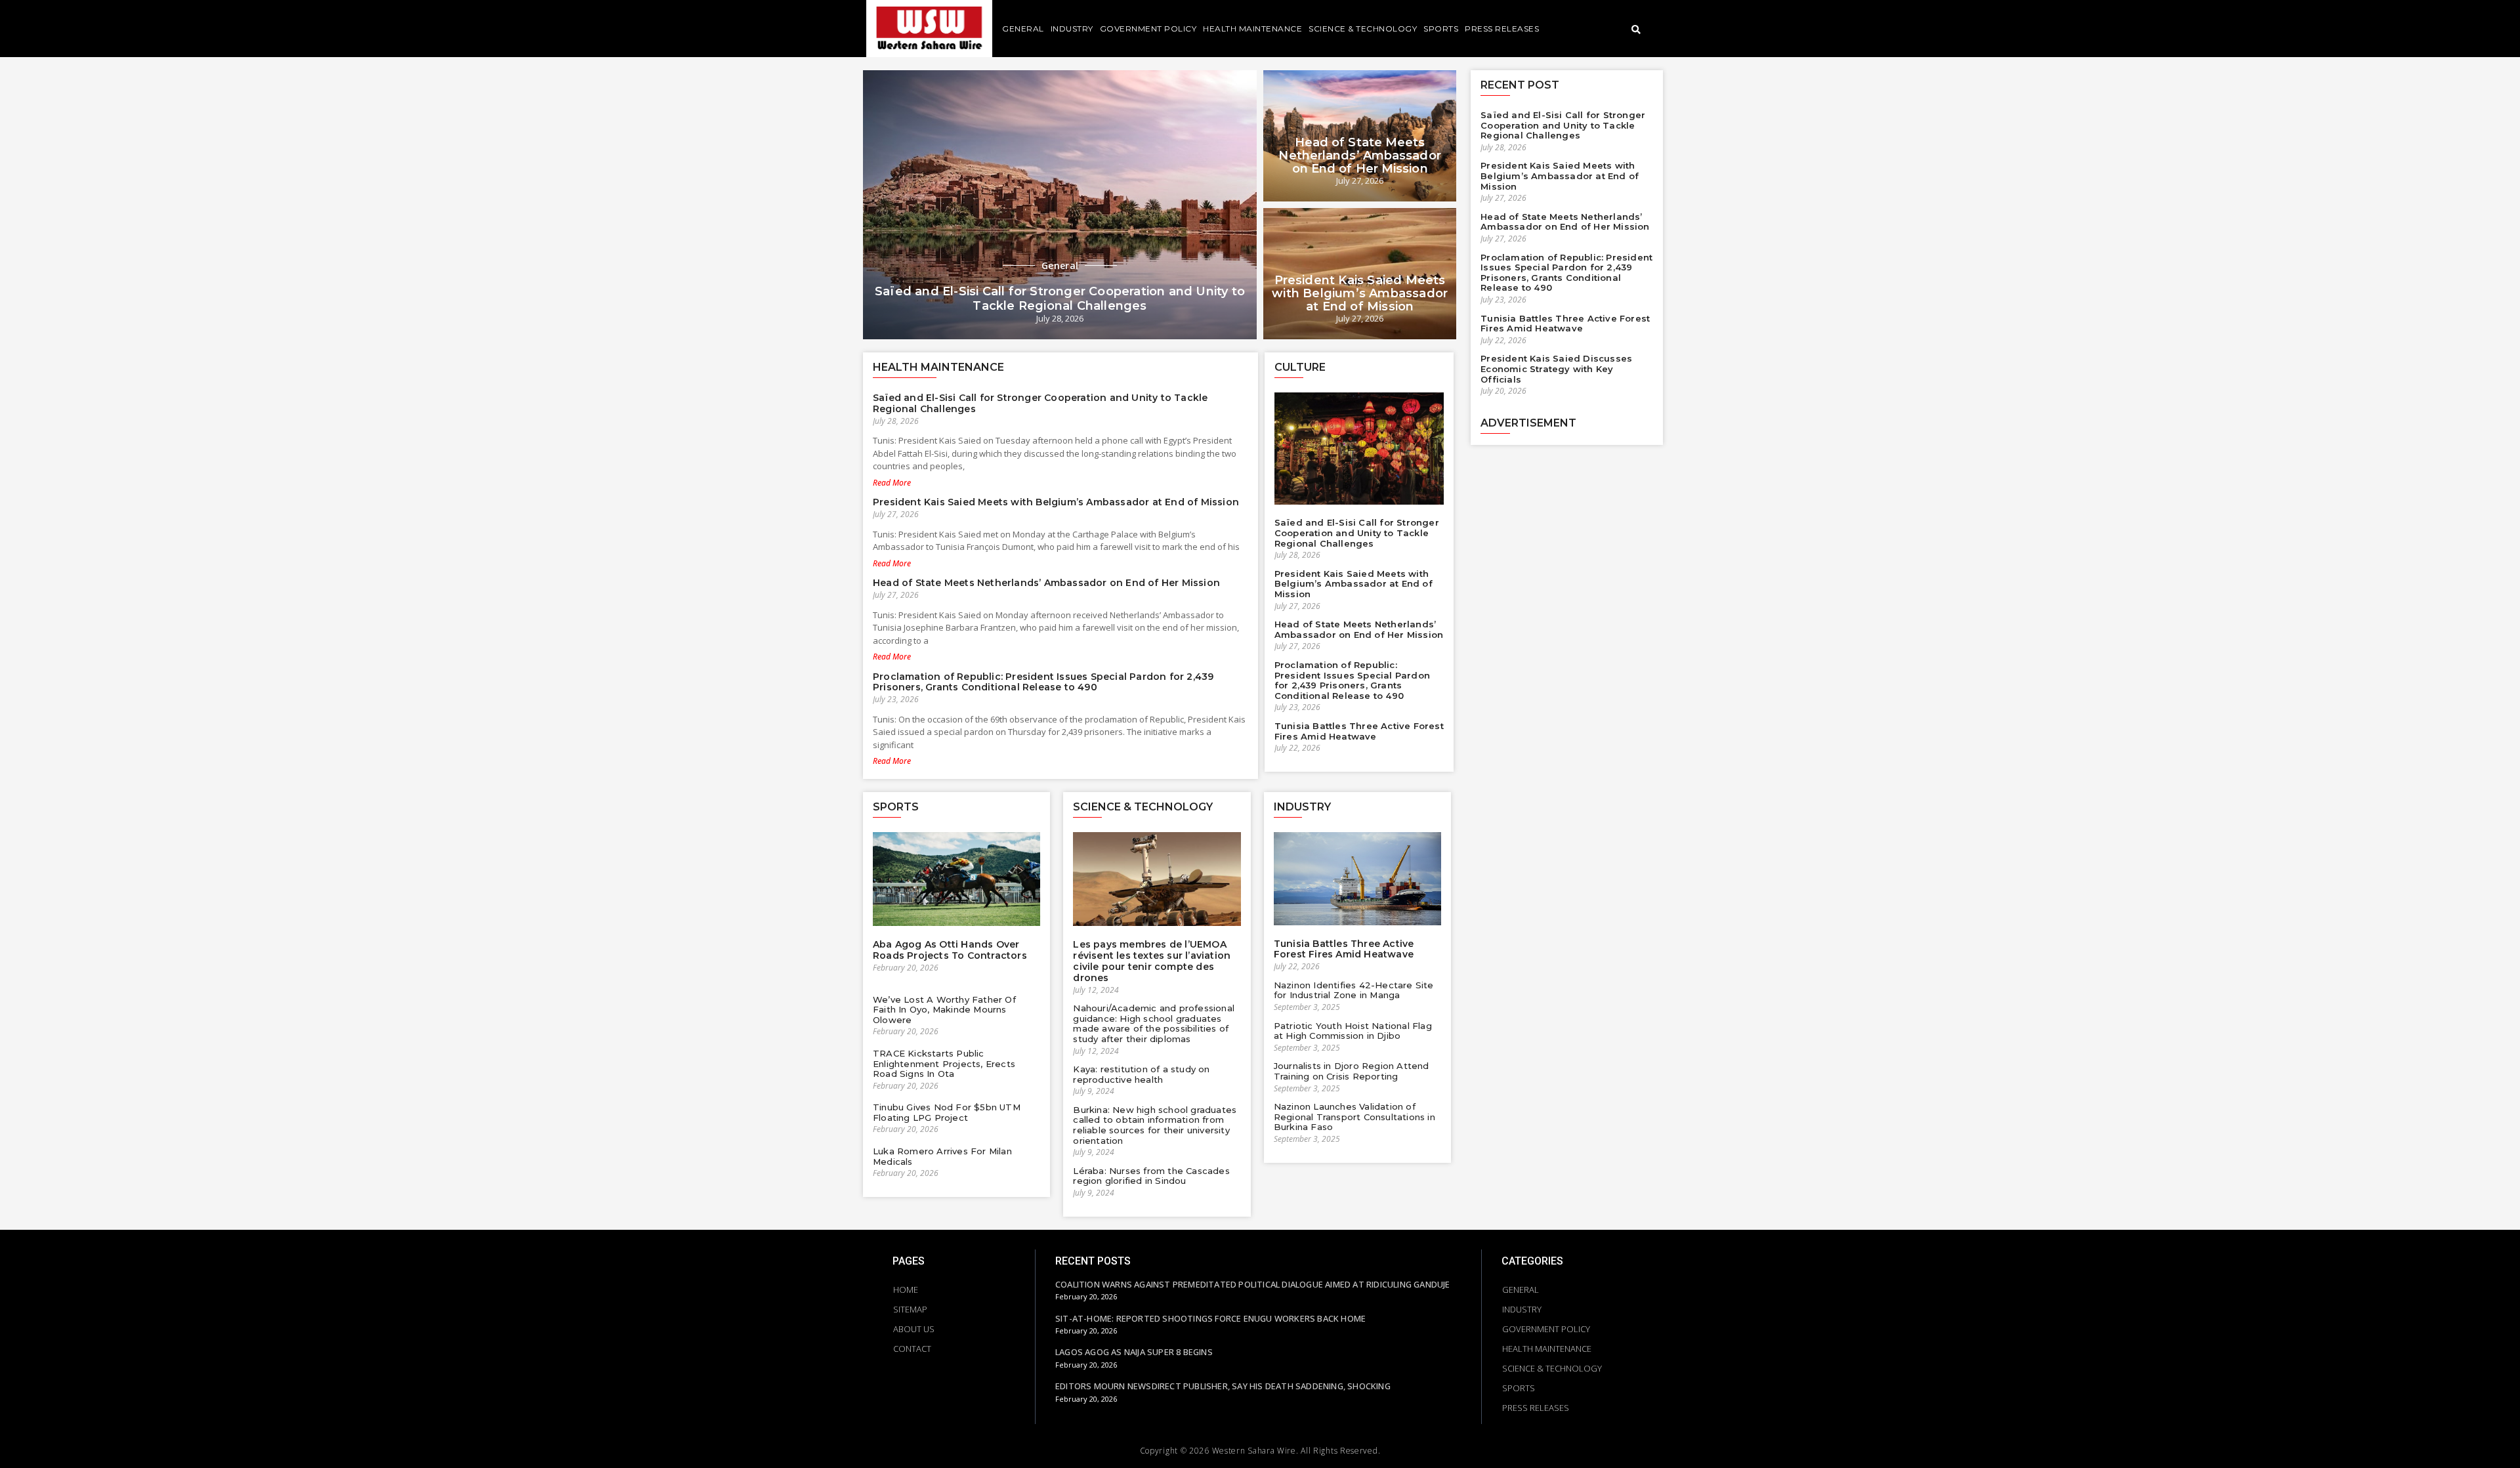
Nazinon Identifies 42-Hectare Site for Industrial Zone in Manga (1354, 990)
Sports (1441, 29)
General (1023, 29)
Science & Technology (1363, 29)
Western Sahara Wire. (1255, 1451)
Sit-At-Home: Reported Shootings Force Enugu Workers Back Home (1210, 1318)
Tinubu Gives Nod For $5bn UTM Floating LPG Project (947, 1112)
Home (906, 1290)
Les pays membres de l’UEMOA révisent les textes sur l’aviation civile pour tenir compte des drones (1152, 961)
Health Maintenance (1252, 29)
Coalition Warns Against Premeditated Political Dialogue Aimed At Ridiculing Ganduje (1253, 1284)
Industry (1072, 29)
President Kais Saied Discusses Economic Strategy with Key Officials (1556, 368)
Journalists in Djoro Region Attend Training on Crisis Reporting (1352, 1071)
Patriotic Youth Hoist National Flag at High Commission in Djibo (1353, 1031)
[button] (1636, 31)
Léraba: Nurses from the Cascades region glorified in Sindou (1151, 1176)
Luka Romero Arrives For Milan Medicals (942, 1156)
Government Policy (1148, 29)
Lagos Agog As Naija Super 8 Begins (1134, 1352)
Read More (892, 483)
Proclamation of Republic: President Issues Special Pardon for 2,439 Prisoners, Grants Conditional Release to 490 (1043, 682)
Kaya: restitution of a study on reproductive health (1141, 1074)
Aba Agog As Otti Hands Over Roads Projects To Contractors (950, 950)
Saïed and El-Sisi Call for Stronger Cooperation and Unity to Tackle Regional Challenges (1060, 299)
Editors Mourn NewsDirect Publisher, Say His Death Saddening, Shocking (1223, 1386)
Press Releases (1502, 29)
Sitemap (910, 1309)
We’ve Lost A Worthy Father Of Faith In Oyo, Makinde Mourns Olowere (944, 1010)
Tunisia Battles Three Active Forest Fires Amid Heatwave (1359, 731)
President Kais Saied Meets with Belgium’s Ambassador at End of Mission (1360, 293)
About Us (914, 1329)
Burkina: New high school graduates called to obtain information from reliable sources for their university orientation (1155, 1125)
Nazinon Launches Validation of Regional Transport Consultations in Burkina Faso (1354, 1117)
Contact (912, 1349)
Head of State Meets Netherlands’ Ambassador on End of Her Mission (1359, 156)
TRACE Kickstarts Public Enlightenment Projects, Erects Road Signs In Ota (944, 1063)
